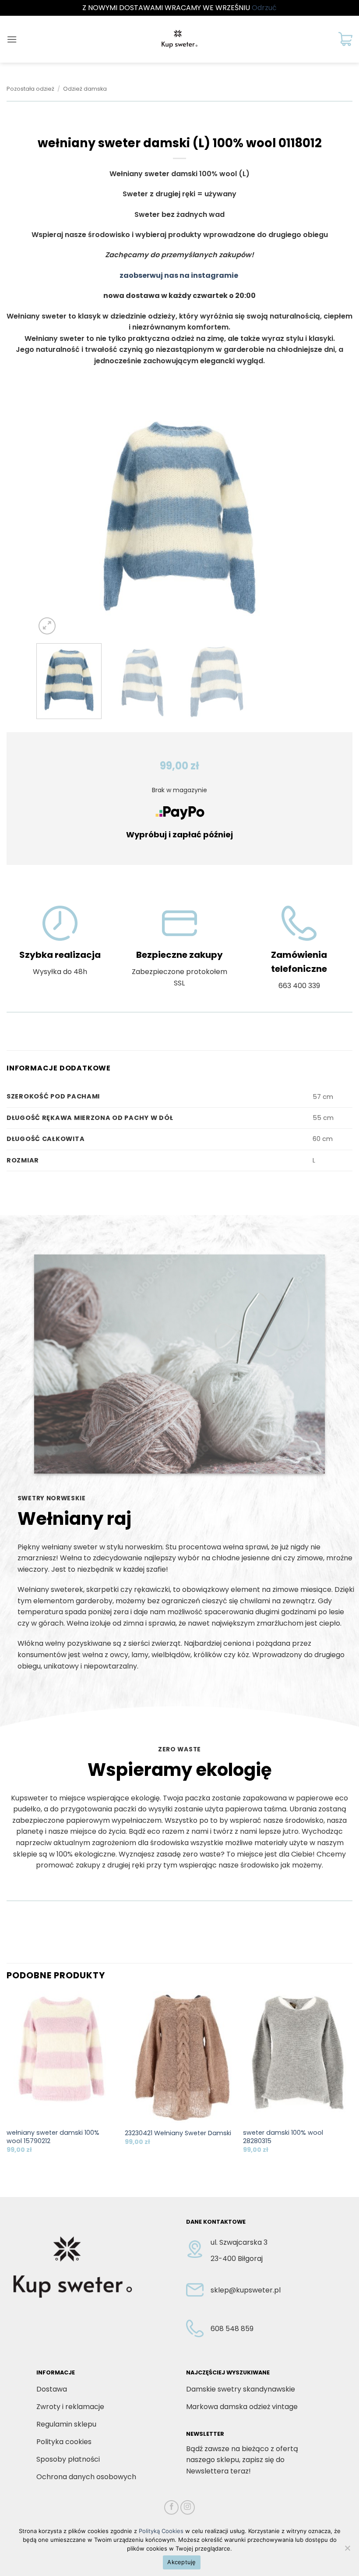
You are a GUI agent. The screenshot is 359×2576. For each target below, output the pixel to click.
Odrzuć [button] (264, 8)
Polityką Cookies (161, 2531)
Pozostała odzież (30, 89)
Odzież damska (85, 89)
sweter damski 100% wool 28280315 (283, 2137)
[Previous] (53, 517)
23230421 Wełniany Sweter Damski (178, 2133)
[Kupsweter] (179, 39)
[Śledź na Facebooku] (171, 2507)
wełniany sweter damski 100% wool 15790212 (53, 2137)
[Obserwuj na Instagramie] (188, 2507)
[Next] (306, 517)
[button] (12, 39)
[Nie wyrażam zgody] (347, 2551)
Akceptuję (181, 2562)
